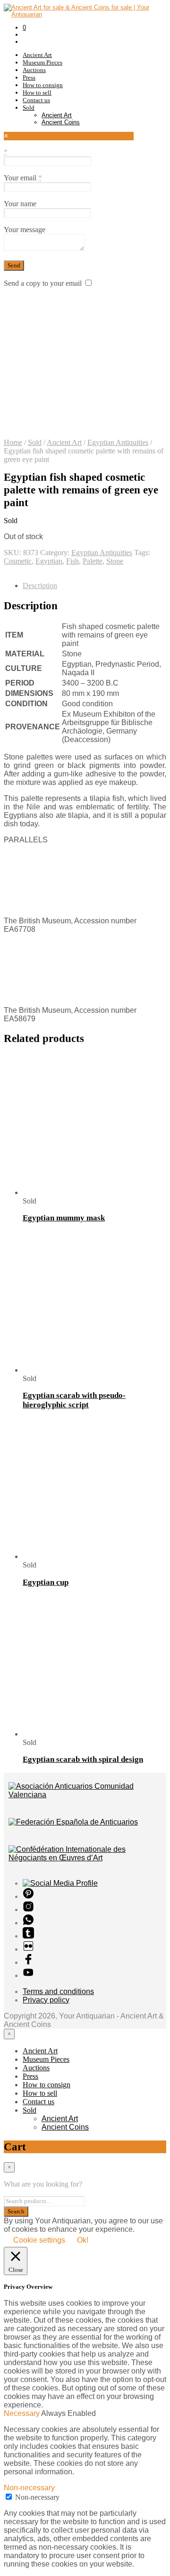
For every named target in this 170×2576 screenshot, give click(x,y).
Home (13, 442)
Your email (23, 178)
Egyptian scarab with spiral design (83, 1759)
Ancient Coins (61, 122)
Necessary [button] (22, 2413)
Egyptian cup (46, 1582)
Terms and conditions (58, 1991)
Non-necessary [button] (29, 2488)
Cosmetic (18, 561)
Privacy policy (46, 2000)
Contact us (36, 100)
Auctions (34, 70)
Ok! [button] (83, 2240)
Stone (115, 561)
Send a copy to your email (43, 283)
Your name (20, 204)
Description (40, 585)
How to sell (37, 93)
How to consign (43, 85)
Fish (72, 561)
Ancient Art (37, 55)
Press (29, 77)
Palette (93, 561)
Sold (29, 108)
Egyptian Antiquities (118, 442)
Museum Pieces (42, 62)
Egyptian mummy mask (64, 1218)
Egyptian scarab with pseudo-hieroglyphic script (74, 1400)
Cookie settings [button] (39, 2240)
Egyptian (49, 561)
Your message (25, 230)
